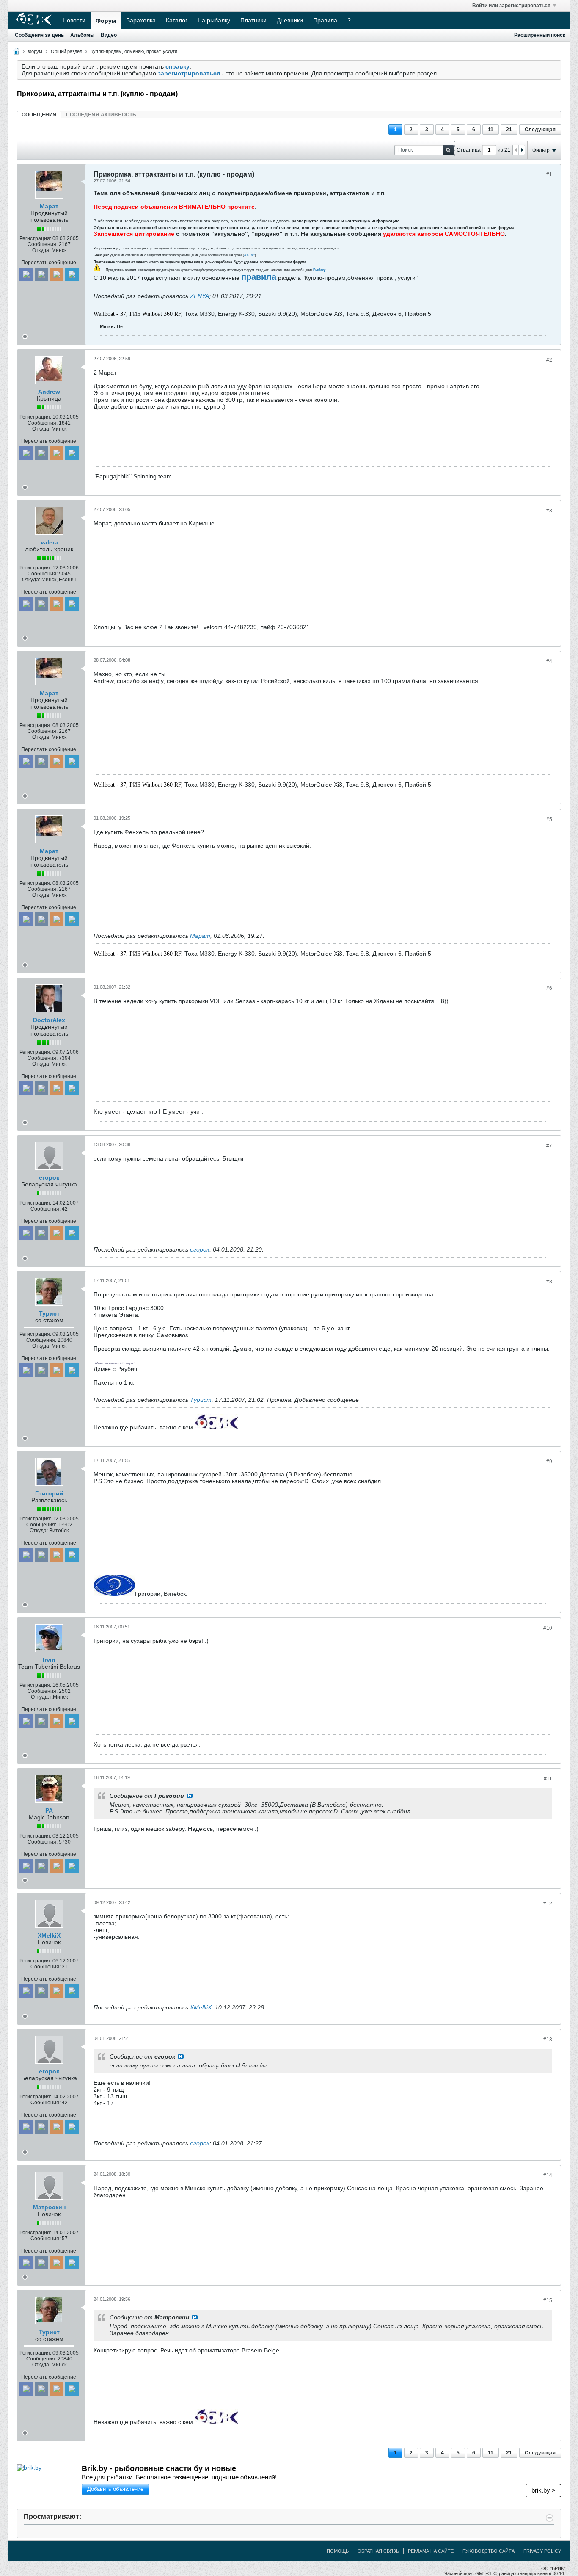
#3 (549, 511)
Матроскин (49, 2207)
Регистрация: (35, 238)
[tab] (39, 115)
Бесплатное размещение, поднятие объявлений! (179, 2477)
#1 (549, 174)
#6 (549, 988)
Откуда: (41, 250)
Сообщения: (43, 244)
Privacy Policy (542, 2551)
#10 (548, 1628)
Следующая (540, 130)
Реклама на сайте (431, 2551)
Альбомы (82, 35)
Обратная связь (378, 2551)
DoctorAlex (49, 1020)
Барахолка (141, 20)
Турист (49, 1313)
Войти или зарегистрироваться (511, 6)
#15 (548, 2300)
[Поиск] (448, 150)
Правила (325, 20)
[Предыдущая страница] (516, 150)
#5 (549, 819)
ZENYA (200, 296)
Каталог (177, 20)
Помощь (338, 2551)
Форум (106, 21)
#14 (548, 2175)
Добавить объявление (115, 2489)
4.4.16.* (249, 255)
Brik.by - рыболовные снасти (159, 2468)
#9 (549, 1462)
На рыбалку (214, 20)
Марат (49, 206)
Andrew (49, 392)
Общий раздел (66, 51)
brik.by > (544, 2490)
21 (509, 130)
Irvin (49, 1660)
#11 (548, 1779)
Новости (74, 20)
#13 (548, 2040)
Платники (253, 20)
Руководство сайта (489, 2551)
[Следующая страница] (522, 150)
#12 (548, 1904)
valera (49, 542)
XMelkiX (49, 1935)
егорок (49, 1177)
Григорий (49, 1493)
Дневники (290, 20)
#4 (549, 661)
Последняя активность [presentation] (101, 115)
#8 (549, 1282)
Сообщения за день (39, 35)
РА (49, 1810)
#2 (549, 360)
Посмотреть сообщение (190, 1796)
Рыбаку (319, 270)
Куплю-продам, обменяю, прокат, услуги (134, 51)
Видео (109, 35)
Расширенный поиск (540, 35)
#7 (549, 1146)
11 (491, 130)
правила (259, 277)
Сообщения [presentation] (39, 115)
